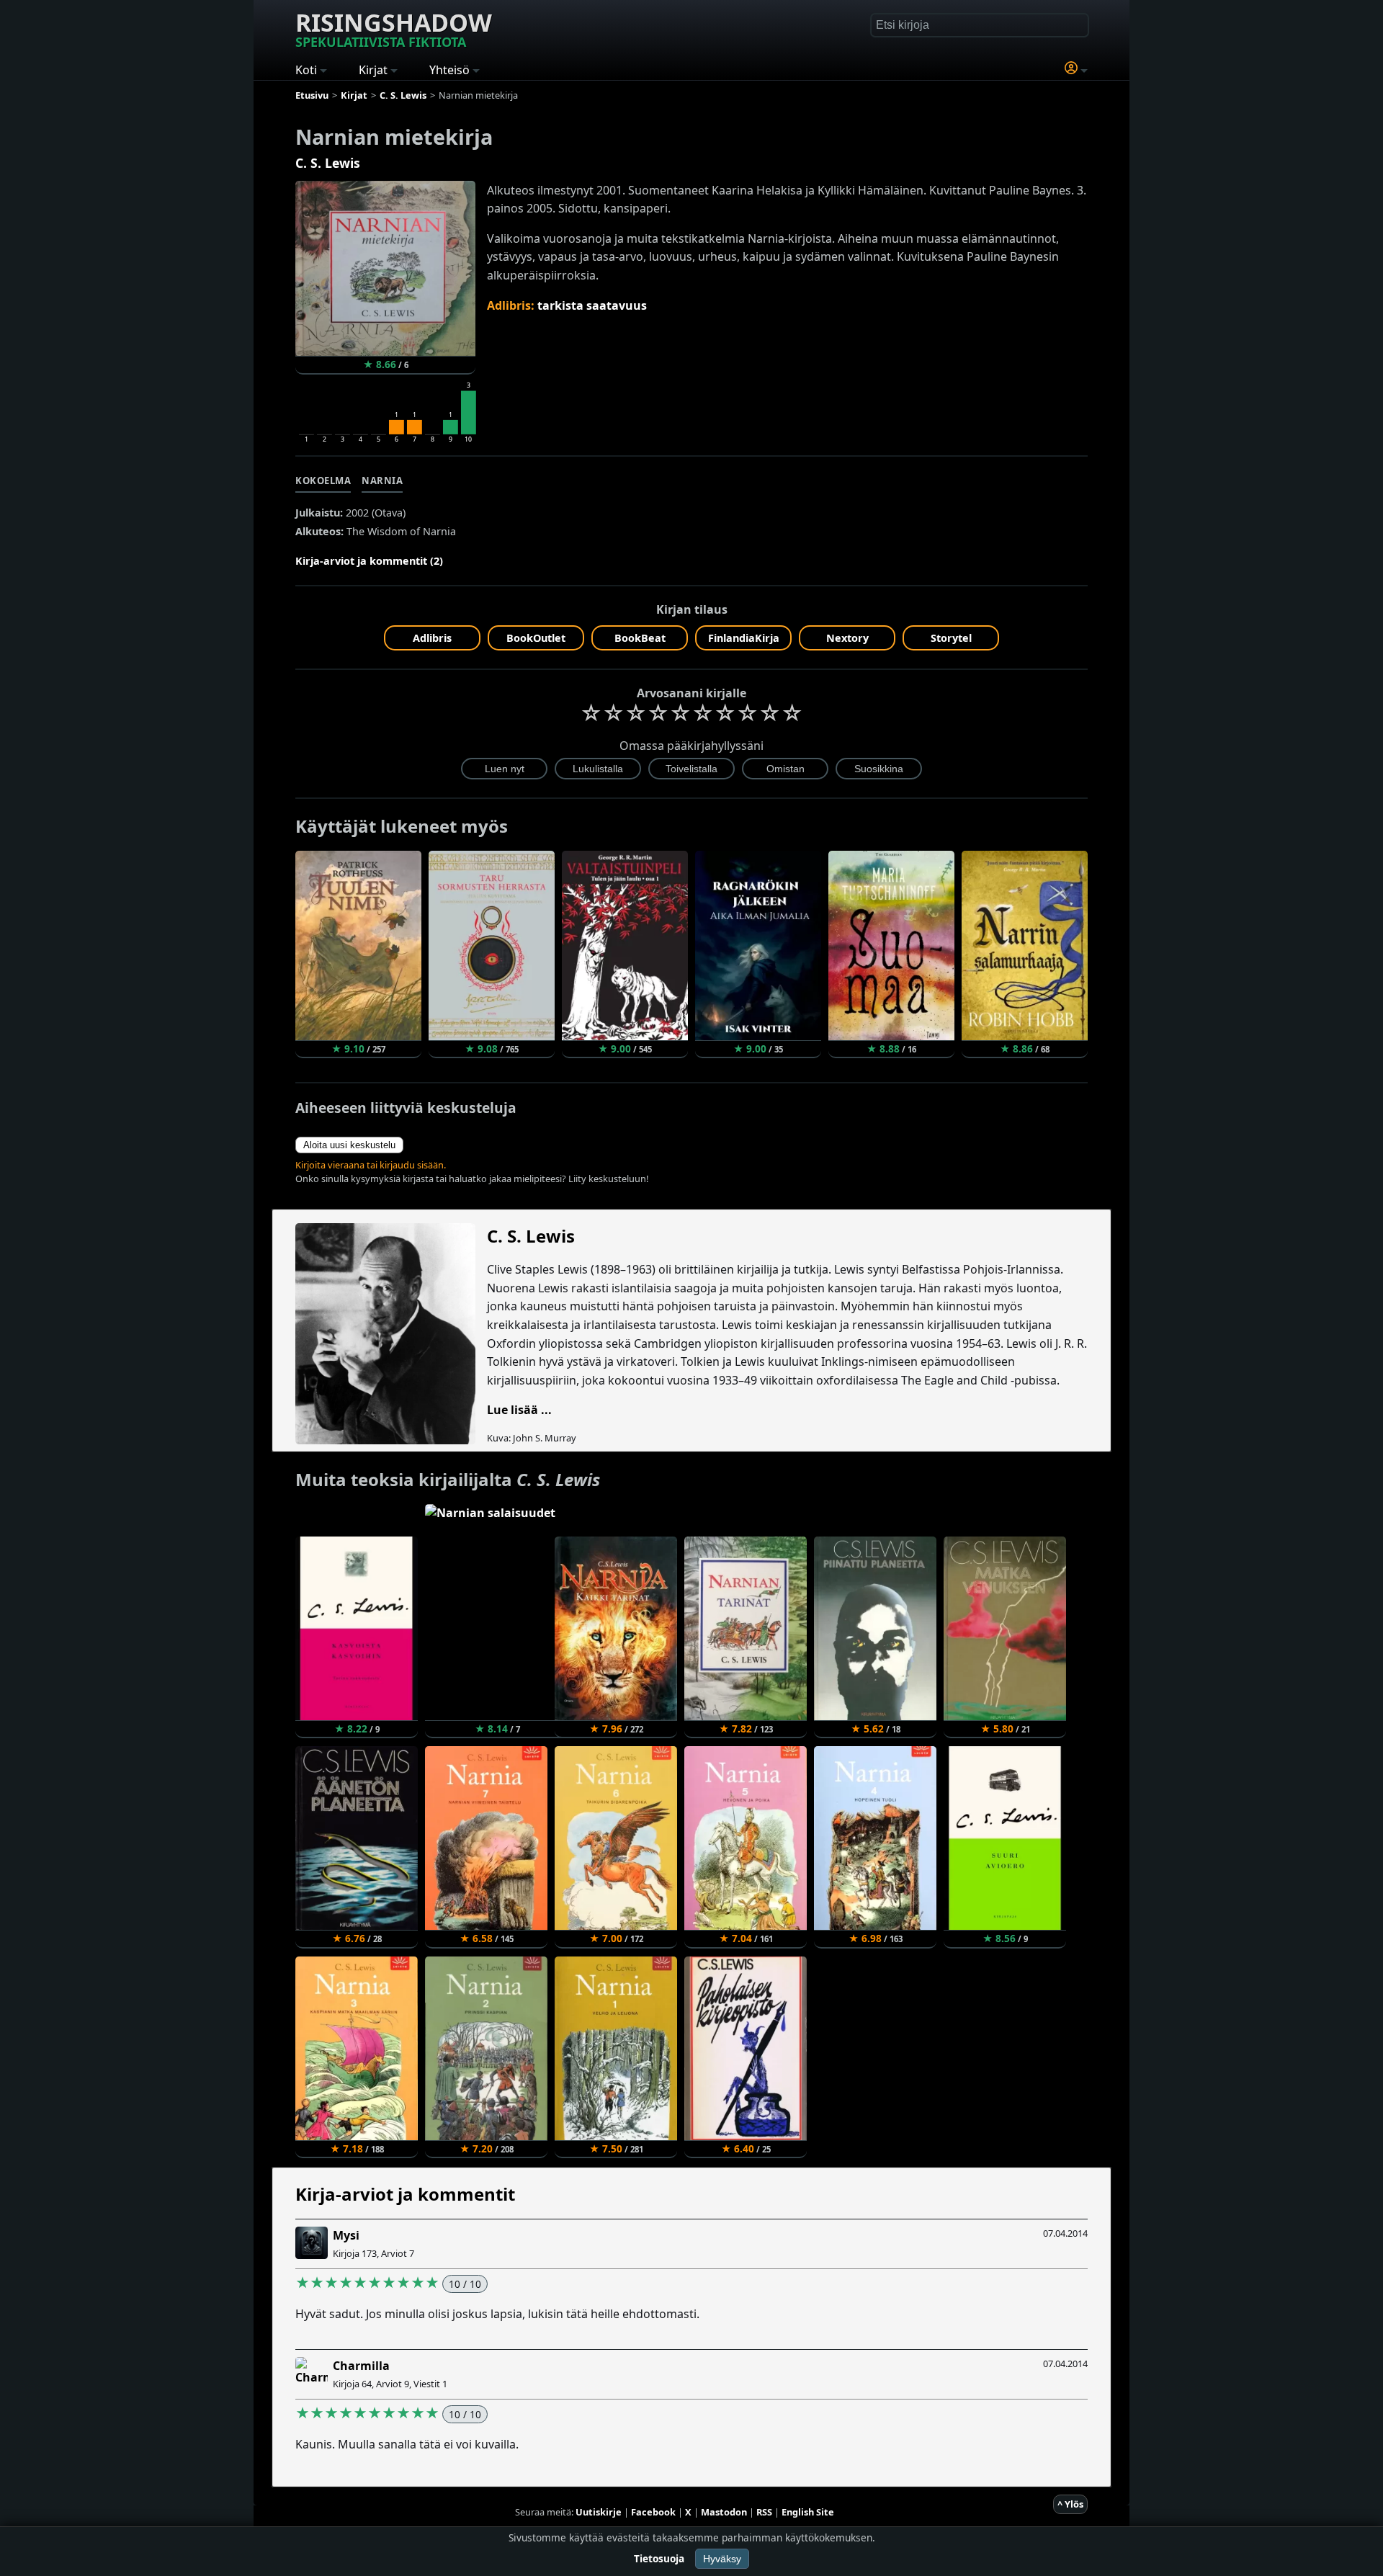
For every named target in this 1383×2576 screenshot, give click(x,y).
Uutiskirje (599, 2512)
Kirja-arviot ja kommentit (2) (369, 561)
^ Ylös (1070, 2504)
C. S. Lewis (328, 163)
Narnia (382, 480)
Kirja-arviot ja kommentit (405, 2194)
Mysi (346, 2235)
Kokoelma (323, 480)
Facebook (653, 2512)
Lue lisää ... (519, 1410)
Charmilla (361, 2366)
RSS (764, 2512)
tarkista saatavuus (592, 305)
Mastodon (724, 2512)
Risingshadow (394, 28)
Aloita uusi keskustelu (349, 1145)
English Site (808, 2512)
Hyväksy (722, 2559)
